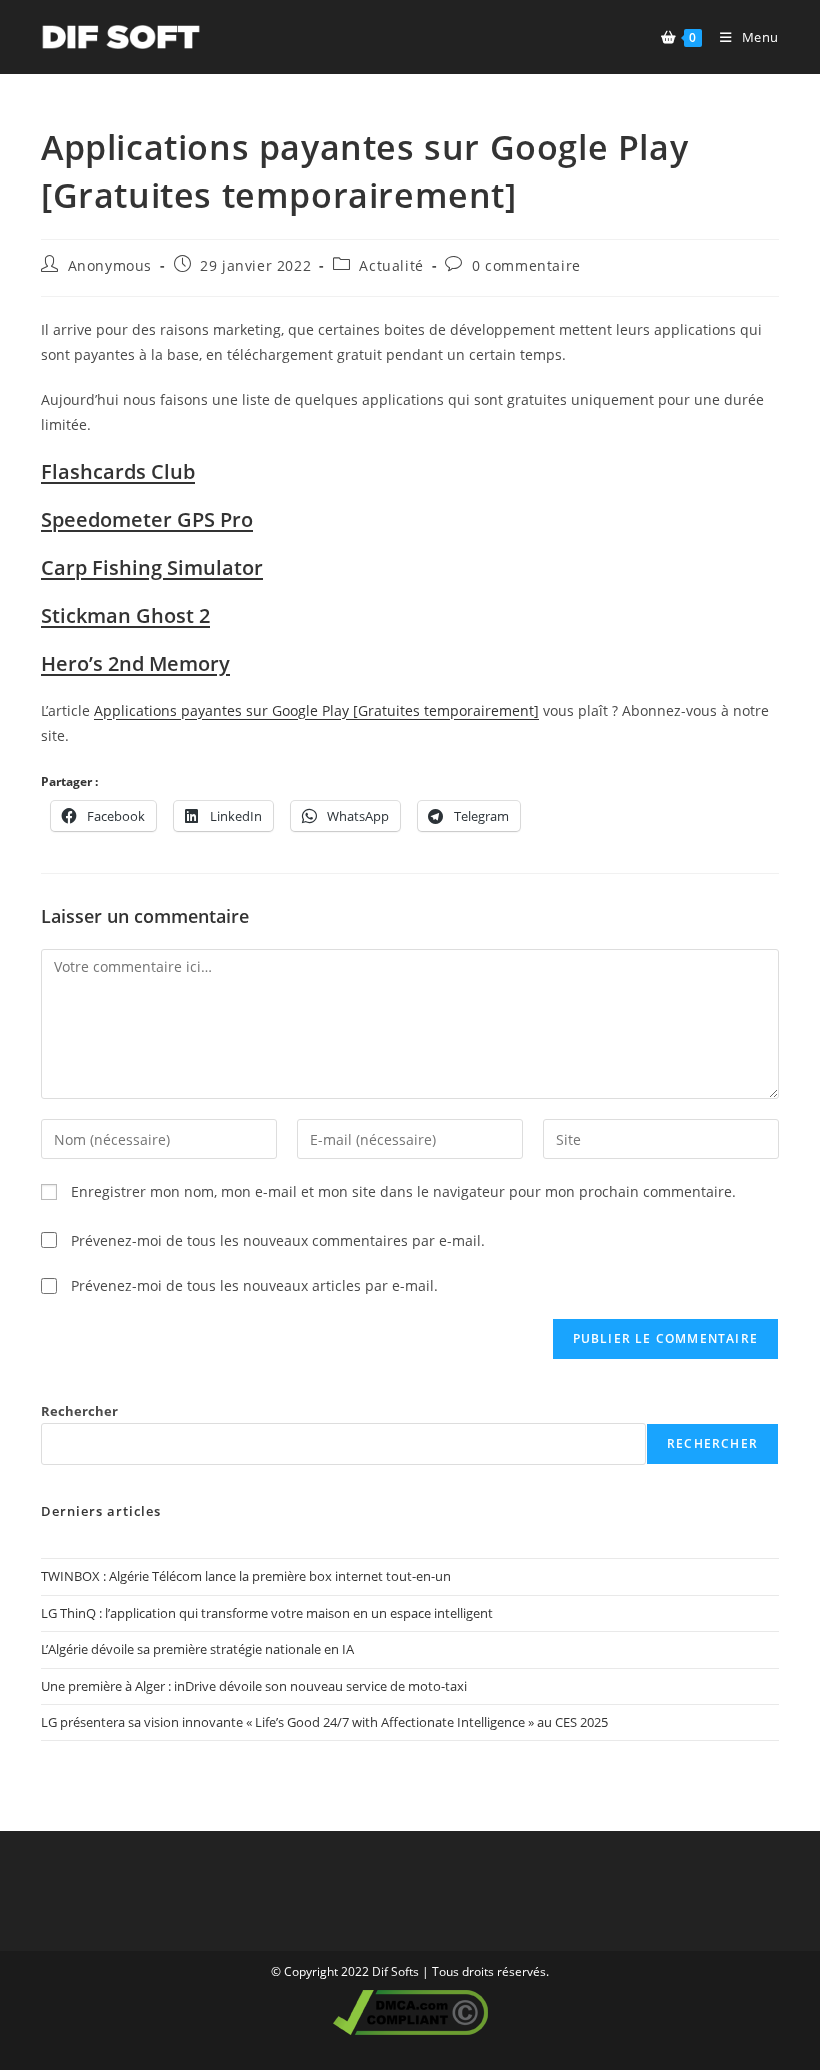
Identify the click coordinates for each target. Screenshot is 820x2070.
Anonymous (110, 265)
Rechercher (79, 1411)
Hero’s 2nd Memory (135, 663)
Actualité (391, 265)
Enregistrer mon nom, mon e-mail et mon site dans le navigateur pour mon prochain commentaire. (403, 1191)
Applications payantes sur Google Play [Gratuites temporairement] (316, 710)
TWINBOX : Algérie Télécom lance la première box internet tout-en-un (246, 1576)
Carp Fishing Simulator (152, 567)
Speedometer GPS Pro (147, 519)
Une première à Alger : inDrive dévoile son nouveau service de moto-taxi (254, 1686)
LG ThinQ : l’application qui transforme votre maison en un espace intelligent (267, 1613)
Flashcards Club (118, 471)
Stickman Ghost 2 (125, 615)
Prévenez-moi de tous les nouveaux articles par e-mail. (254, 1285)
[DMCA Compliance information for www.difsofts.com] (410, 2011)
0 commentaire (526, 265)
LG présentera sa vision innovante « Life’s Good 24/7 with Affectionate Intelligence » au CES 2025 (324, 1722)
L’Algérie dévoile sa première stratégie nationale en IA (197, 1649)
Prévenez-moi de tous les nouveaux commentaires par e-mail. (278, 1240)
